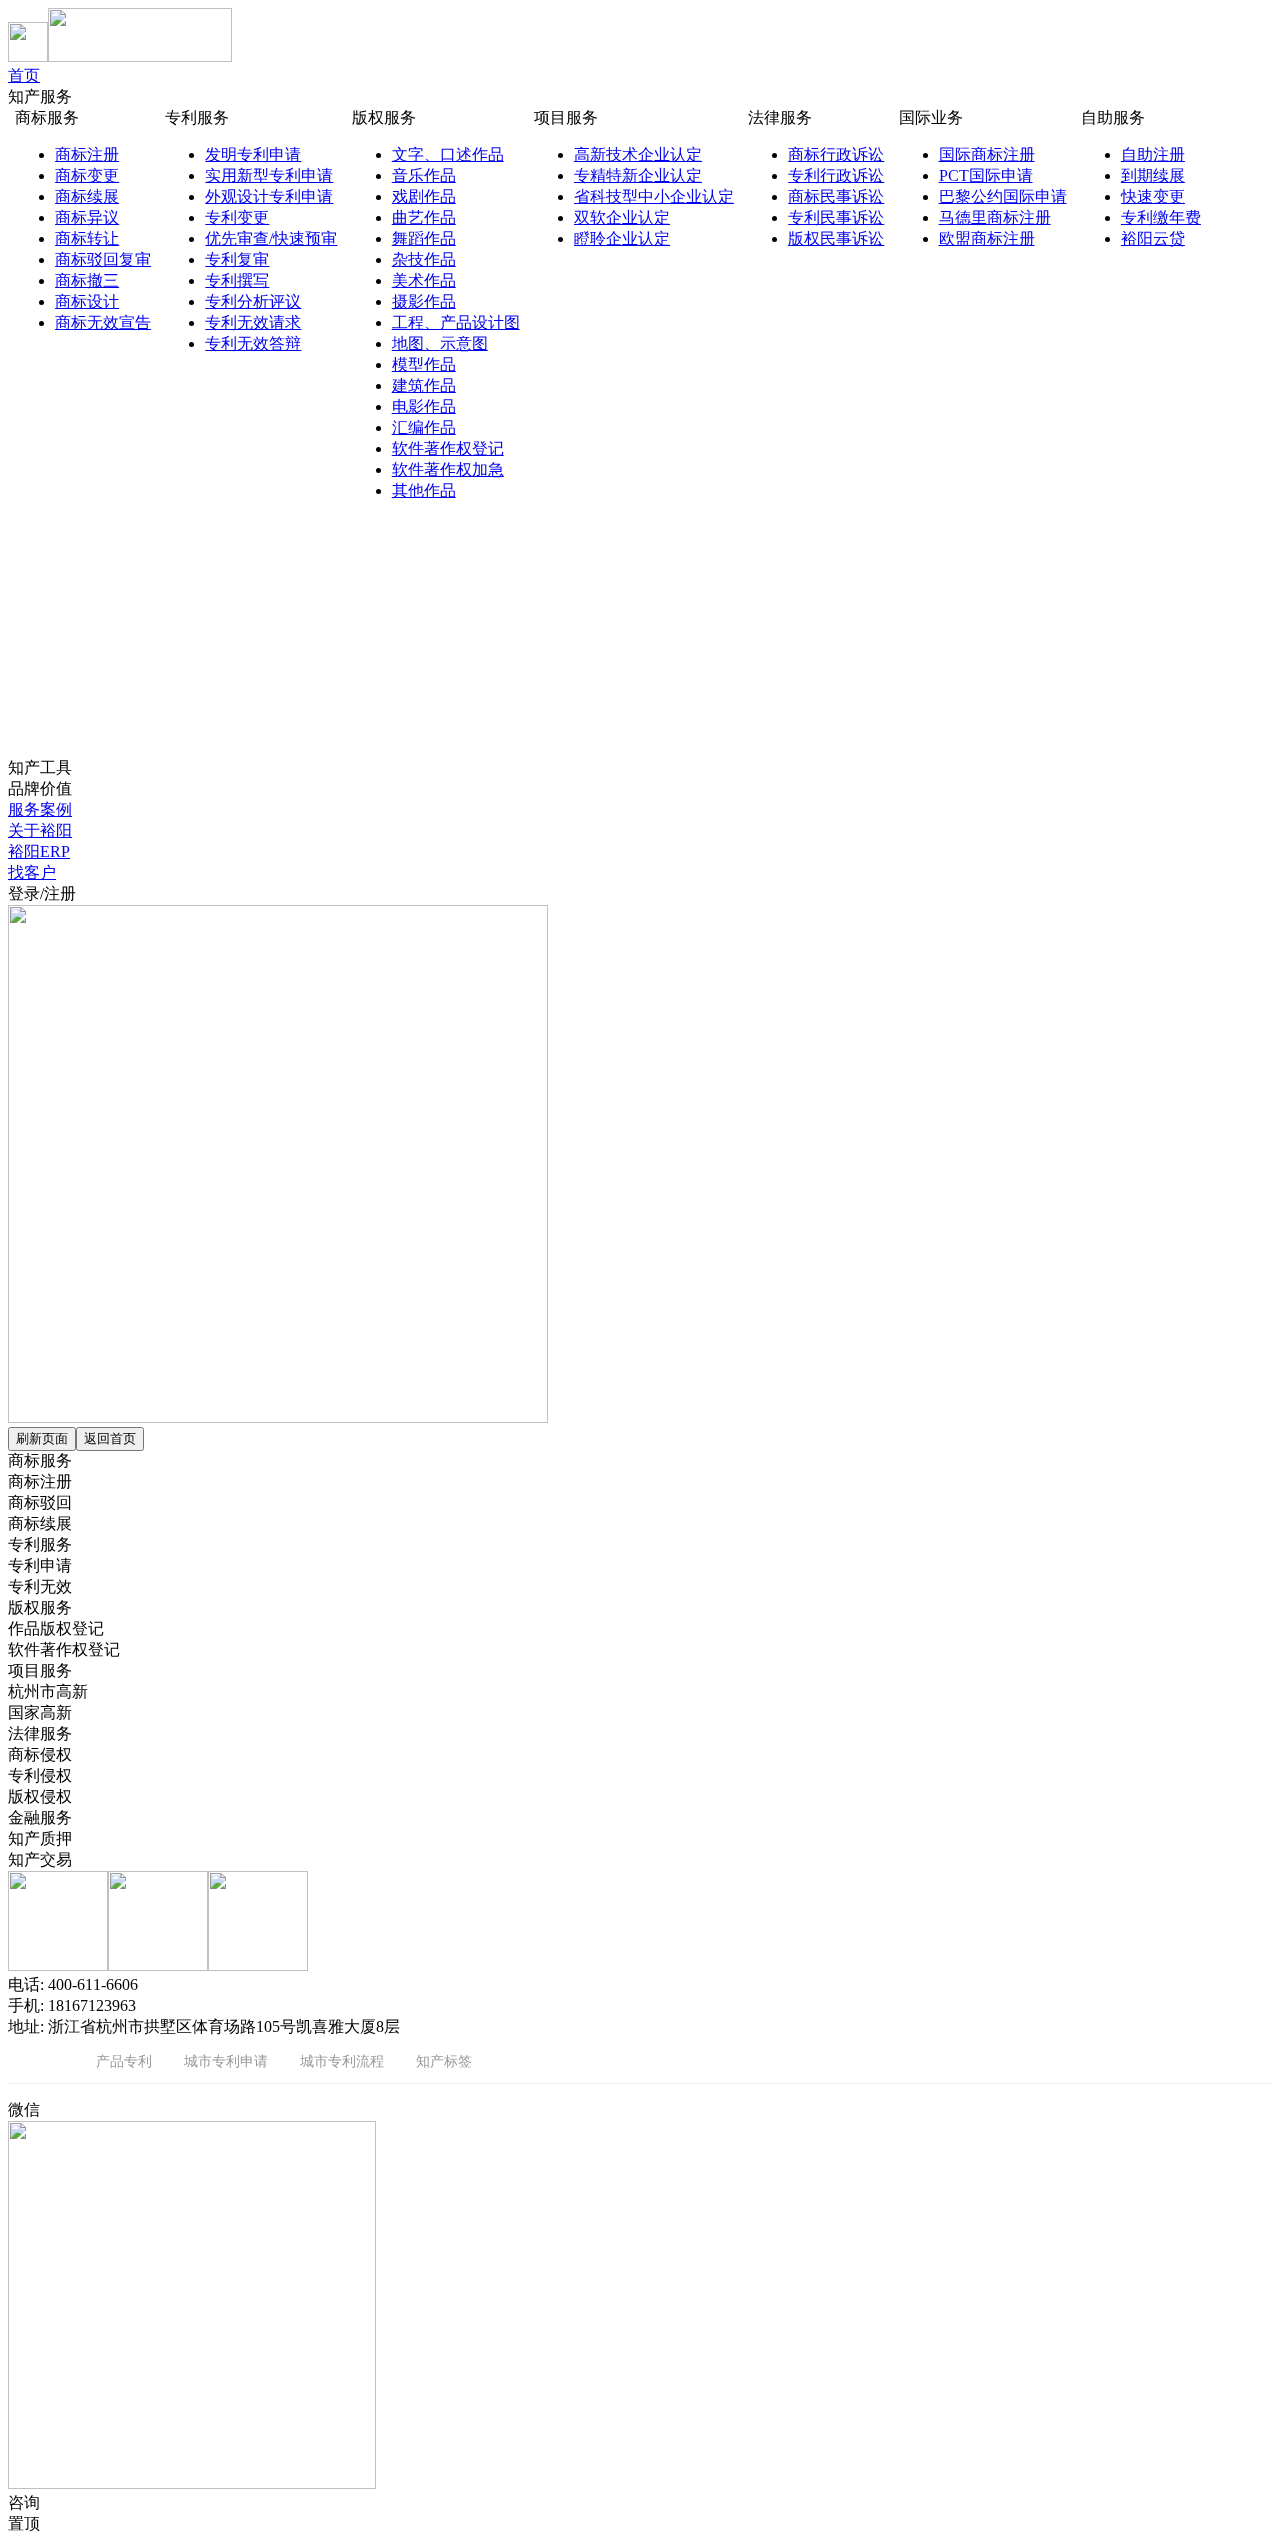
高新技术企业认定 (638, 154)
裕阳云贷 (1153, 238)
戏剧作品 (424, 196)
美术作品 (424, 280)
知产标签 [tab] (444, 2060)
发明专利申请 (253, 154)
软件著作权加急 (448, 469)
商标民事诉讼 (836, 196)
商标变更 (87, 175)
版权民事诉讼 (836, 238)
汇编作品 (424, 427)
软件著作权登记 (448, 448)
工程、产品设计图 (456, 322)
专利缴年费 (1161, 217)
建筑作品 (424, 385)
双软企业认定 (622, 217)
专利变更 (237, 217)
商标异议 (87, 217)
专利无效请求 (253, 322)
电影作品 (424, 406)
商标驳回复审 (103, 259)
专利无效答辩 (253, 343)
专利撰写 (237, 280)
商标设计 (87, 301)
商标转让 (87, 238)
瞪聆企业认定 (622, 238)
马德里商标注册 (995, 217)
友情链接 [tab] (36, 2060)
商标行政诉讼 (836, 154)
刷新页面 (42, 1438)
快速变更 (1153, 196)
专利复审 (237, 259)
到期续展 (1153, 175)
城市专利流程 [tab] (342, 2060)
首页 (24, 75)
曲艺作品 (424, 217)
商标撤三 (87, 280)
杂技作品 (424, 259)
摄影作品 (424, 301)
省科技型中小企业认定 (654, 196)
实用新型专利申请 (269, 175)
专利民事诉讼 (836, 217)
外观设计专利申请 (269, 196)
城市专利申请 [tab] (226, 2060)
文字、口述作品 (448, 154)
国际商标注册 (987, 154)
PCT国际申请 (986, 175)
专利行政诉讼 (836, 175)
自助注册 (1153, 154)
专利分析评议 (253, 301)
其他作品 (424, 490)
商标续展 (87, 196)
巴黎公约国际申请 (1003, 196)
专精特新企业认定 (638, 175)
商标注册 (87, 154)
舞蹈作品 (424, 238)
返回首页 (110, 1438)
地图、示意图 (440, 343)
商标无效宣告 (103, 322)
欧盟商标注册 (987, 238)
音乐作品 (424, 175)
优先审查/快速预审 (271, 238)
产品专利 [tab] (124, 2060)
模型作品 (424, 364)
